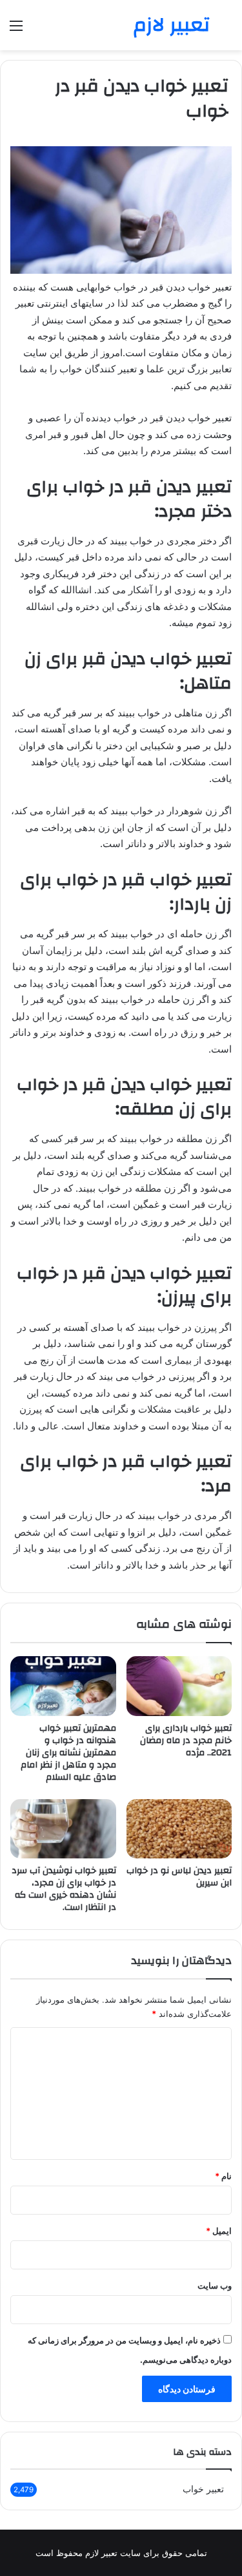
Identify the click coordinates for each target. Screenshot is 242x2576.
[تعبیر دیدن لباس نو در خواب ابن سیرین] (179, 1829)
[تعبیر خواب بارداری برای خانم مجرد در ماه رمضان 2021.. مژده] (179, 1686)
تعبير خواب (203, 2489)
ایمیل (219, 2231)
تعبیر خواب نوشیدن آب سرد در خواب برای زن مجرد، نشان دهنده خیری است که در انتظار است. (64, 1889)
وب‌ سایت (215, 2285)
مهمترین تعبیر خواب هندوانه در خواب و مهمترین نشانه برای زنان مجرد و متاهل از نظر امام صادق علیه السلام (68, 1753)
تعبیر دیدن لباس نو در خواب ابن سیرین (179, 1877)
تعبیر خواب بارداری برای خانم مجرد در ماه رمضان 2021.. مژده (186, 1741)
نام (223, 2176)
